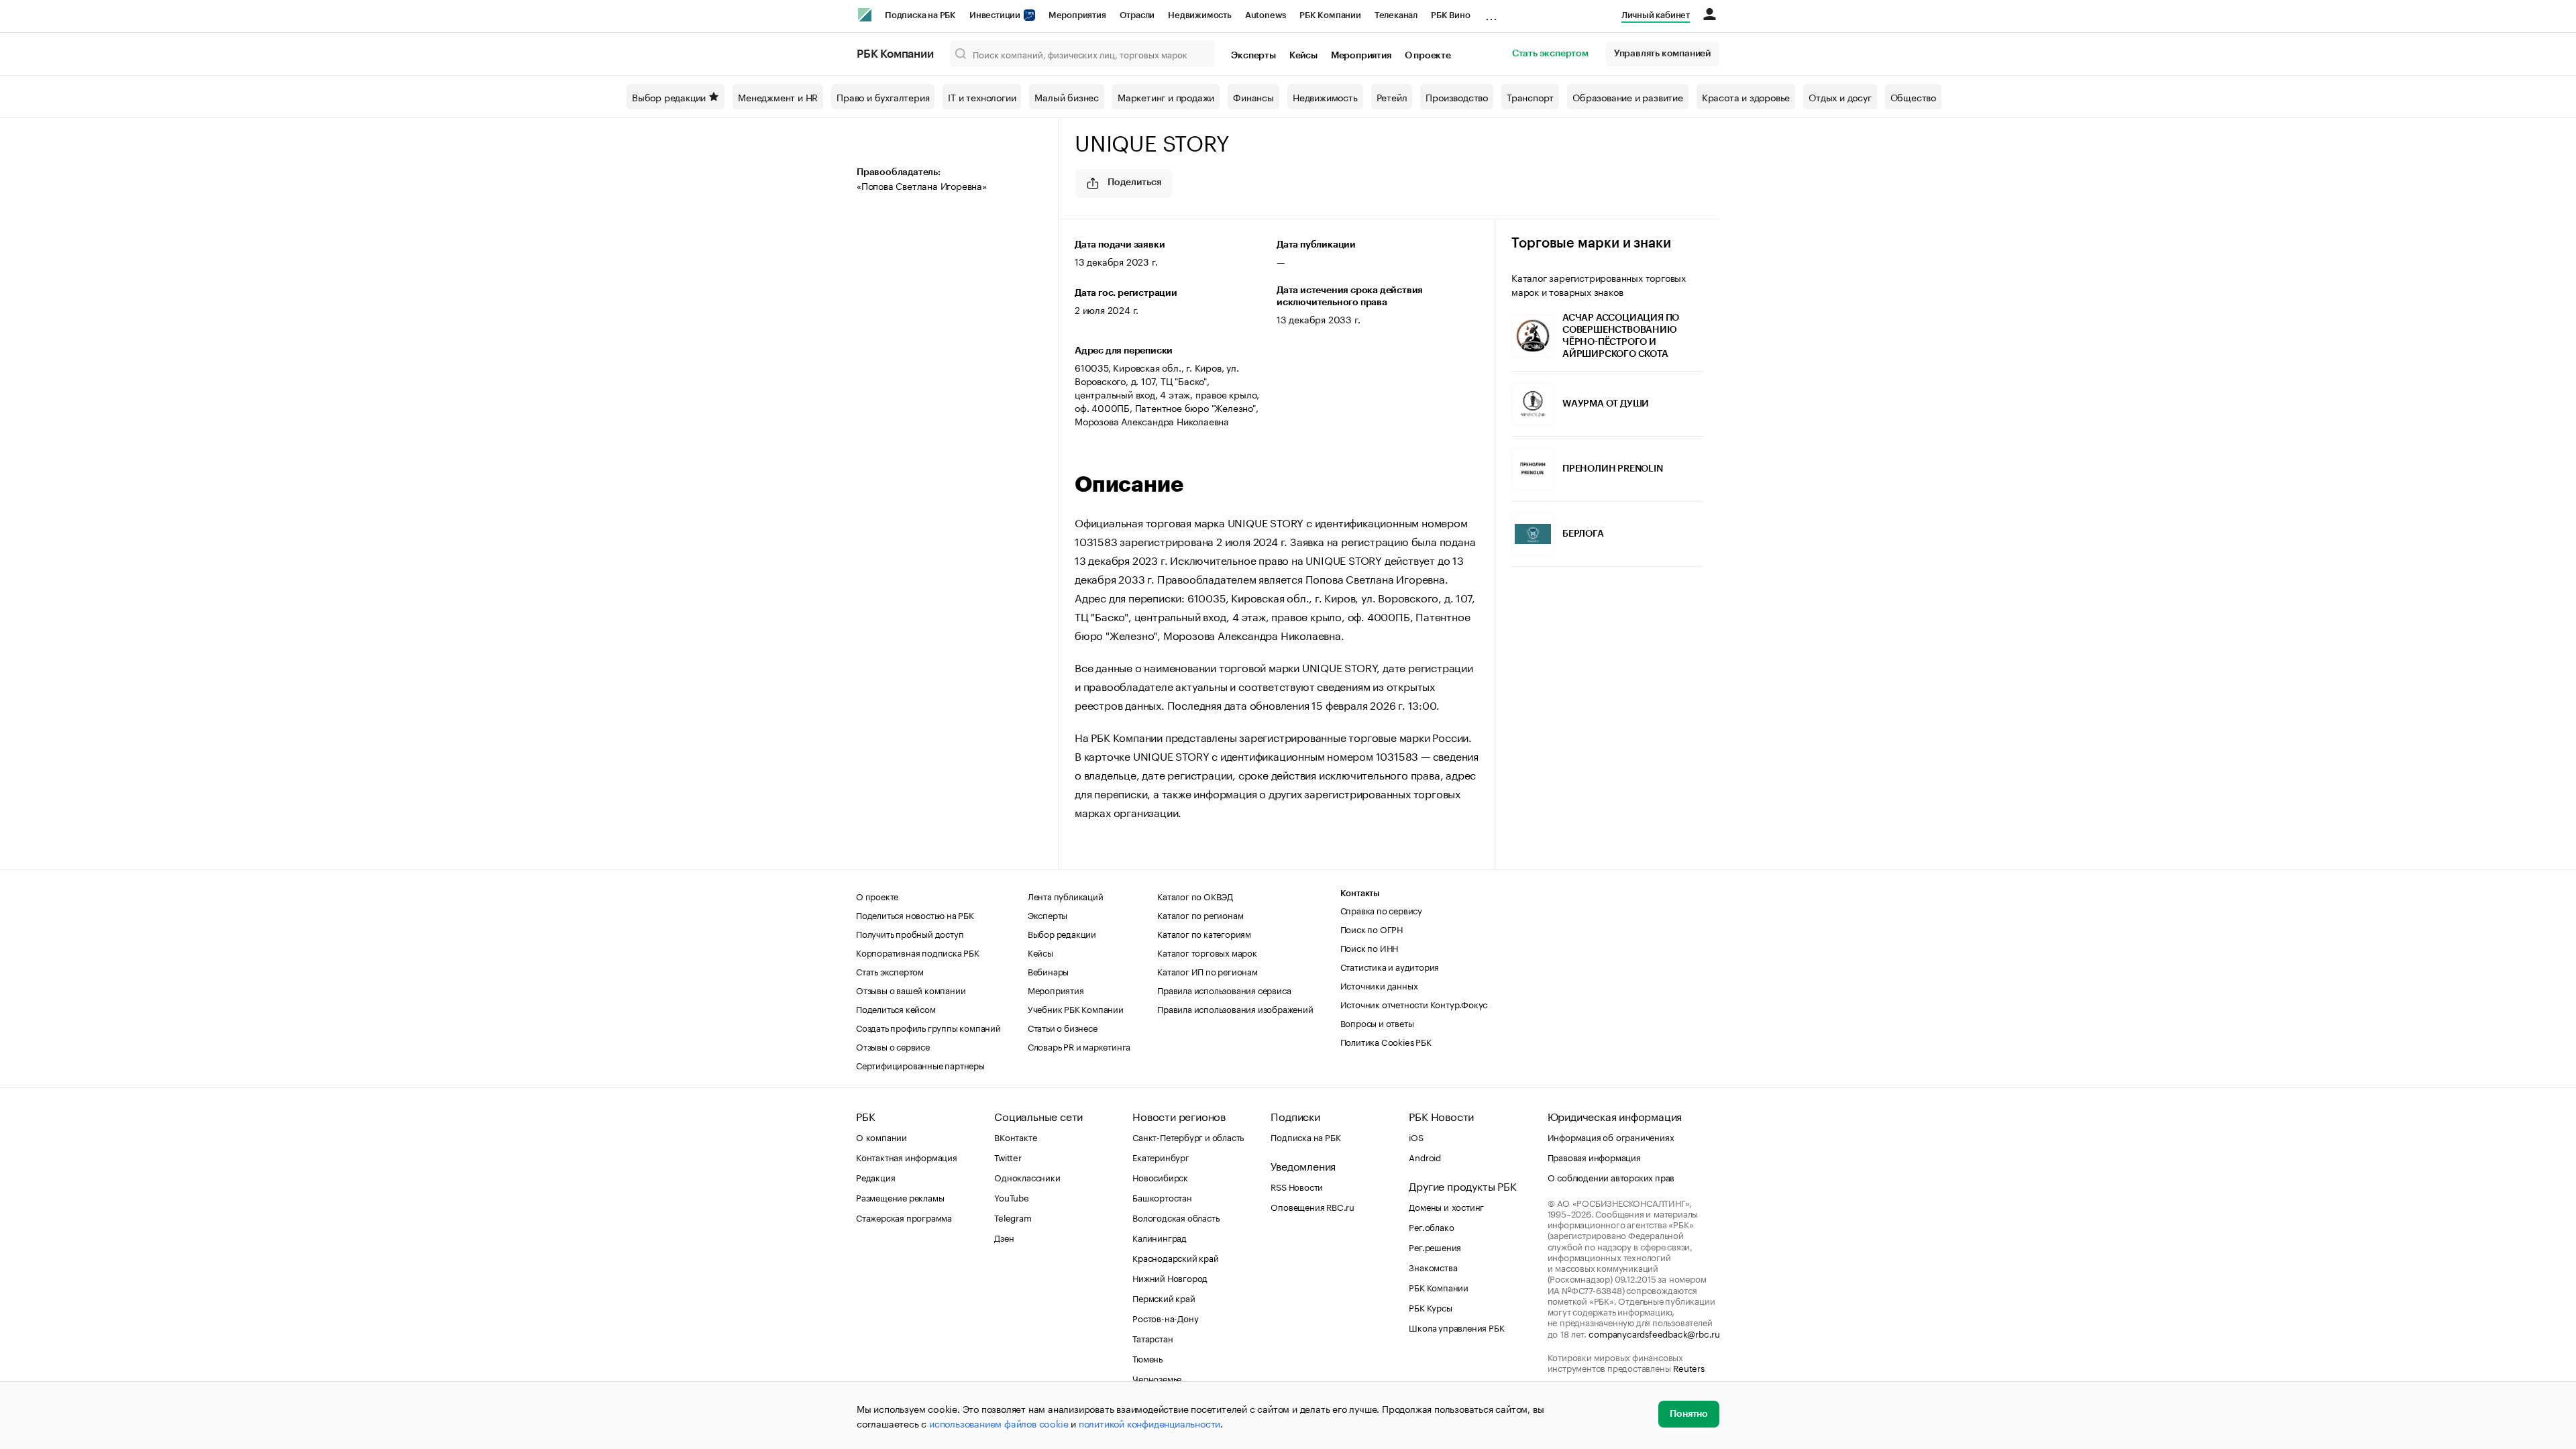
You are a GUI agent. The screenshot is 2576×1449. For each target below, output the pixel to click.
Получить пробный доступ (910, 933)
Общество (1913, 97)
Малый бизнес (1067, 97)
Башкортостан (1162, 1197)
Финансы (1253, 97)
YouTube (1012, 1197)
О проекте (1428, 56)
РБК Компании (1330, 15)
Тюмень (1147, 1358)
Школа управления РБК (1456, 1327)
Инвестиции (996, 15)
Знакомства (1433, 1267)
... (1491, 13)
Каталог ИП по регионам (1207, 971)
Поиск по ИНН (1370, 947)
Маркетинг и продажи (1166, 97)
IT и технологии (982, 97)
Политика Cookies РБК (1386, 1041)
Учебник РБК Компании (1076, 1008)
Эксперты (1253, 56)
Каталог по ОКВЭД (1195, 896)
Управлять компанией (1662, 54)
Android (1425, 1157)
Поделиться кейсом (896, 1008)
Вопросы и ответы (1377, 1022)
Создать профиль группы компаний (928, 1027)
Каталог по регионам (1200, 914)
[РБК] (865, 15)
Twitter (1008, 1157)
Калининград (1160, 1237)
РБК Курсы (1430, 1307)
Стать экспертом (1550, 54)
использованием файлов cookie (999, 1423)
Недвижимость (1200, 15)
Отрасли (1137, 15)
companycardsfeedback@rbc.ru (1654, 1333)
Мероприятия (1077, 15)
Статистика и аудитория (1390, 966)
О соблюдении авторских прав (1611, 1177)
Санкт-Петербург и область (1188, 1136)
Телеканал (1396, 15)
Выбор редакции (669, 97)
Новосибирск (1160, 1177)
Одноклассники (1027, 1177)
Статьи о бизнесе (1063, 1027)
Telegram (1013, 1217)
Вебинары (1048, 971)
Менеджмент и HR (778, 97)
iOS (1416, 1136)
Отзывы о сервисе (893, 1046)
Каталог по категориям (1204, 933)
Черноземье (1157, 1378)
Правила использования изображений (1235, 1008)
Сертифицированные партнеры (920, 1065)
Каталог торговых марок (1207, 952)
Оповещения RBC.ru (1312, 1206)
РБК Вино (1450, 15)
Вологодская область (1176, 1217)
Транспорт (1530, 97)
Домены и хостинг (1446, 1206)
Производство (1457, 97)
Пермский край (1164, 1297)
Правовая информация (1594, 1157)
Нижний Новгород (1170, 1277)
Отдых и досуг (1840, 97)
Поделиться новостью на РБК (915, 914)
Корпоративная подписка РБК (918, 952)
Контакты (1360, 893)
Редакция (875, 1177)
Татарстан (1152, 1338)
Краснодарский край (1175, 1257)
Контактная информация (907, 1157)
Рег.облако (1431, 1226)
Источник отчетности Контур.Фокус (1414, 1004)
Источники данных (1379, 985)
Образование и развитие (1628, 97)
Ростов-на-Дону (1165, 1318)
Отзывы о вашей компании (911, 989)
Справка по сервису (1381, 910)
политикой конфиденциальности (1149, 1423)
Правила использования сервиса (1224, 989)
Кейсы (1303, 56)
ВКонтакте (1015, 1136)
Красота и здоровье (1746, 97)
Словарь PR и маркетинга (1079, 1046)
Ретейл (1392, 97)
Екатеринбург (1161, 1157)
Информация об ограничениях (1611, 1136)
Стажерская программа (904, 1217)
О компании (881, 1136)
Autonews (1266, 15)
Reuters (1689, 1367)
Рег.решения (1435, 1246)
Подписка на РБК (920, 15)
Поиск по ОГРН (1372, 928)
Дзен (1004, 1237)
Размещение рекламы (900, 1197)
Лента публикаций (1066, 896)
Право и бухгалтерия (883, 97)
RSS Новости (1297, 1186)
